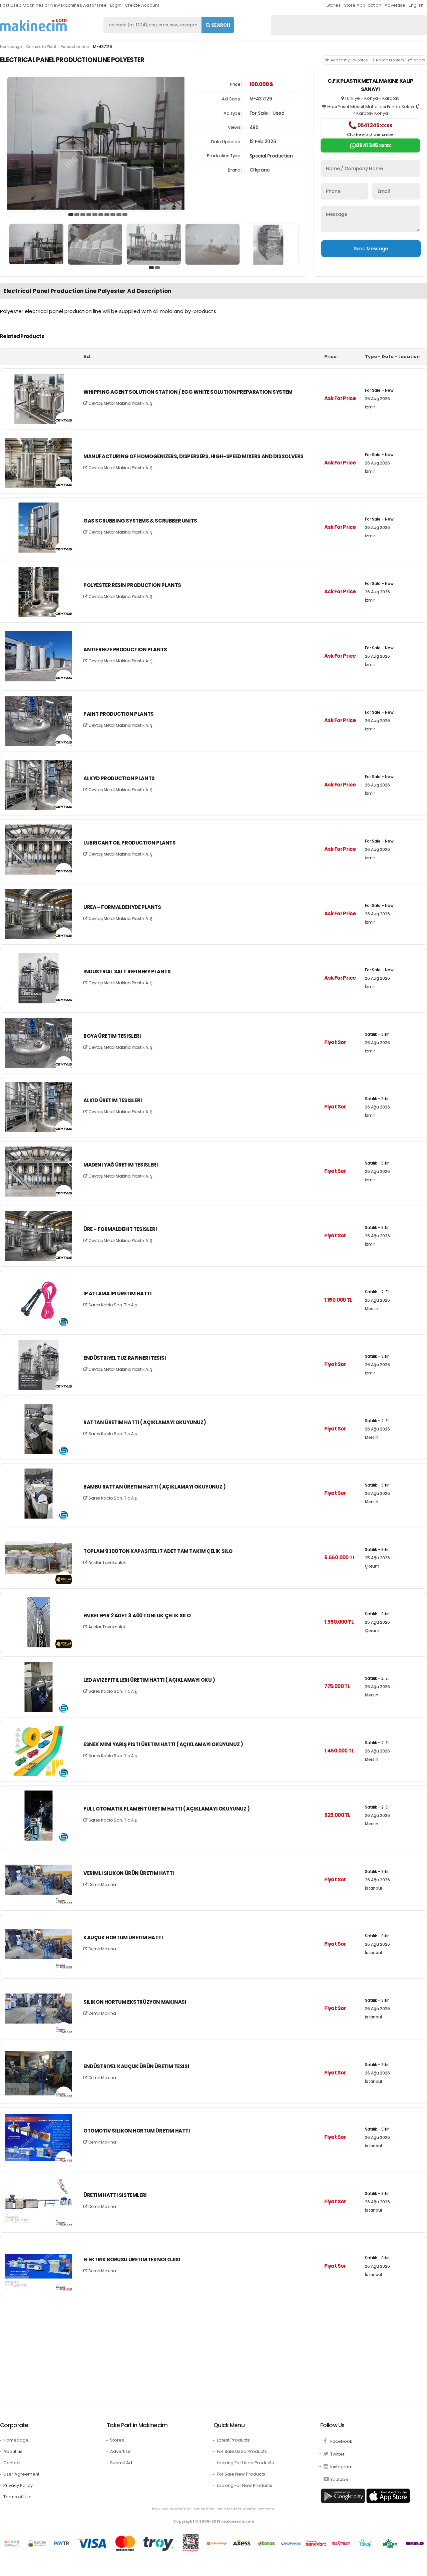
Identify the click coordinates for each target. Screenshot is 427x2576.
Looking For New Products (245, 2485)
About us (13, 2451)
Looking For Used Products (245, 2463)
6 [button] (101, 215)
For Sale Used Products (242, 2451)
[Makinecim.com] (33, 25)
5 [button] (95, 215)
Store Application (363, 5)
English (416, 5)
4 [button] (89, 215)
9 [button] (119, 215)
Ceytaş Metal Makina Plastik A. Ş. (120, 403)
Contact (12, 2463)
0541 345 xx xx (370, 129)
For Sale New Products (241, 2474)
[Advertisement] (200, 2350)
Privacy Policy (18, 2485)
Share (419, 60)
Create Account (142, 5)
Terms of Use (18, 2497)
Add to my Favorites (349, 60)
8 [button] (113, 215)
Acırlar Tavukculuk (107, 1562)
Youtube (339, 2479)
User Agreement (21, 2474)
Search (220, 25)
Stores (334, 5)
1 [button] (71, 215)
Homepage (11, 47)
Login (116, 5)
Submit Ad (121, 2463)
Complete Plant (41, 47)
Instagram (341, 2467)
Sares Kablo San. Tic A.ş (112, 1305)
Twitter (337, 2454)
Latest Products (233, 2440)
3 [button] (83, 215)
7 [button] (107, 215)
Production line (75, 47)
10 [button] (125, 215)
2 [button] (77, 215)
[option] (97, 144)
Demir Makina (102, 1884)
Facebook (341, 2441)
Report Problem (390, 60)
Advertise (395, 5)
